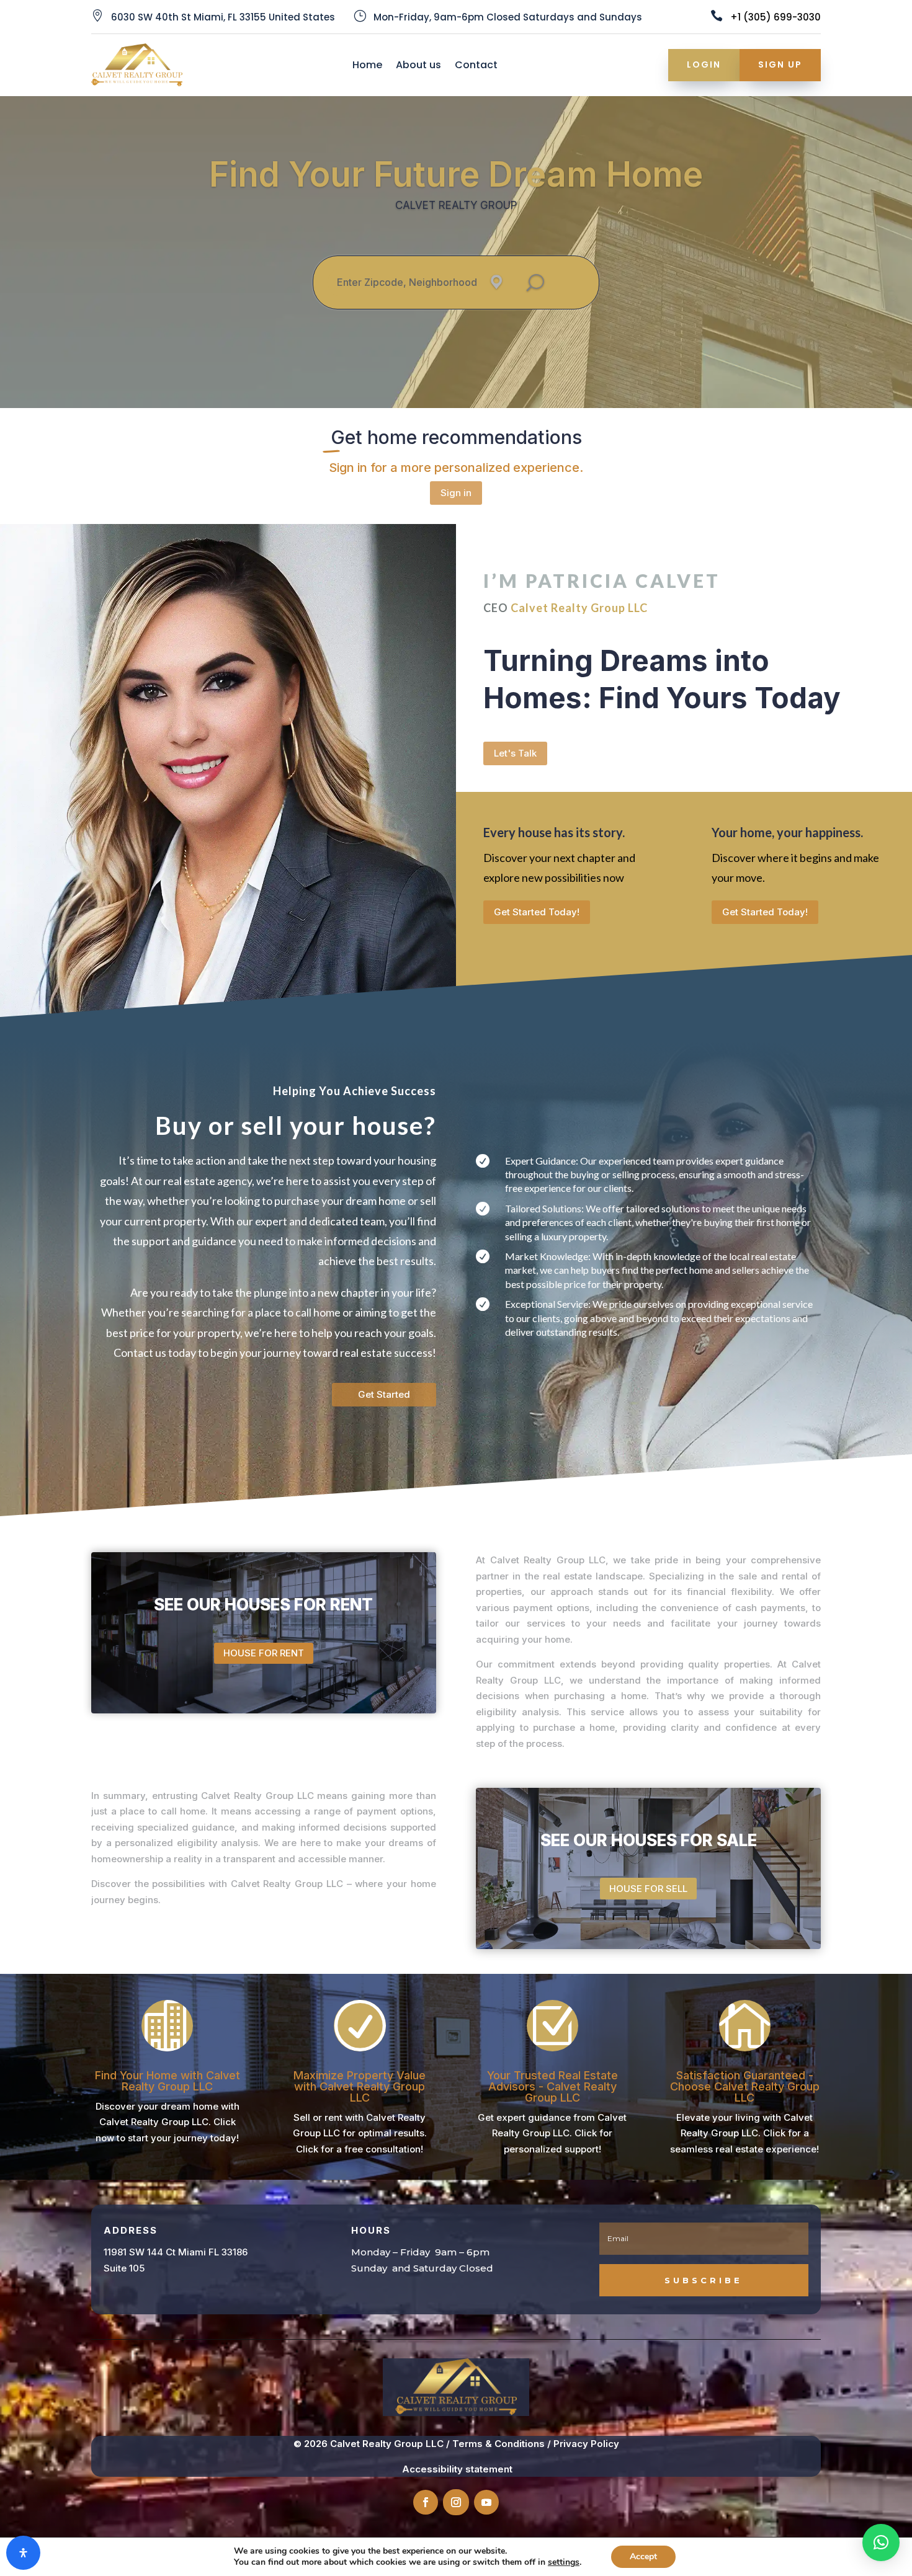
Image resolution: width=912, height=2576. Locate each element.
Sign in (456, 493)
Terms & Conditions (498, 2444)
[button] (881, 2543)
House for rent (264, 1653)
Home (367, 66)
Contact (476, 66)
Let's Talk (515, 753)
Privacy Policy (586, 2444)
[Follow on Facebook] (426, 2502)
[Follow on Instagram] (456, 2502)
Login (704, 64)
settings (564, 2562)
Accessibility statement (457, 2469)
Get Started (384, 1394)
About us (418, 66)
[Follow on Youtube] (486, 2502)
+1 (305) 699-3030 (776, 17)
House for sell (648, 1889)
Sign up (780, 64)
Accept (643, 2556)
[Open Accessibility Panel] (23, 2553)
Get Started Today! (537, 912)
